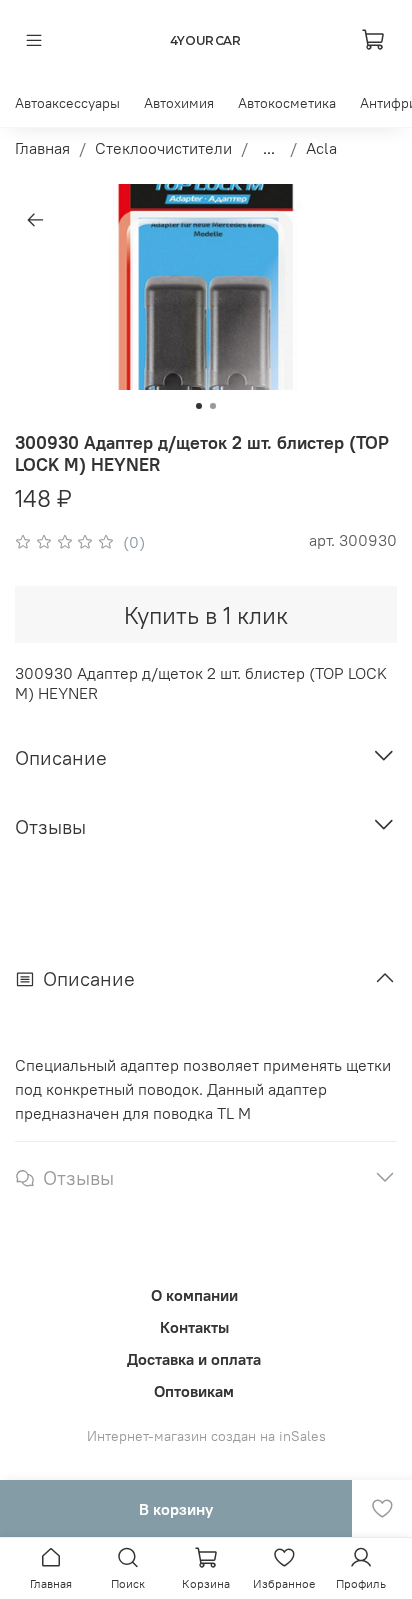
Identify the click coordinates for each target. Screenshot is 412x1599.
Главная (42, 148)
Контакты (194, 1327)
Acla (321, 148)
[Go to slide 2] (213, 406)
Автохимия (179, 103)
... (269, 148)
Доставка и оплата (194, 1359)
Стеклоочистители (163, 148)
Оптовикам (194, 1391)
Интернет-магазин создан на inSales (206, 1436)
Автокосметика (287, 103)
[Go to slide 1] (199, 406)
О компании (194, 1295)
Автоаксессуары (67, 103)
